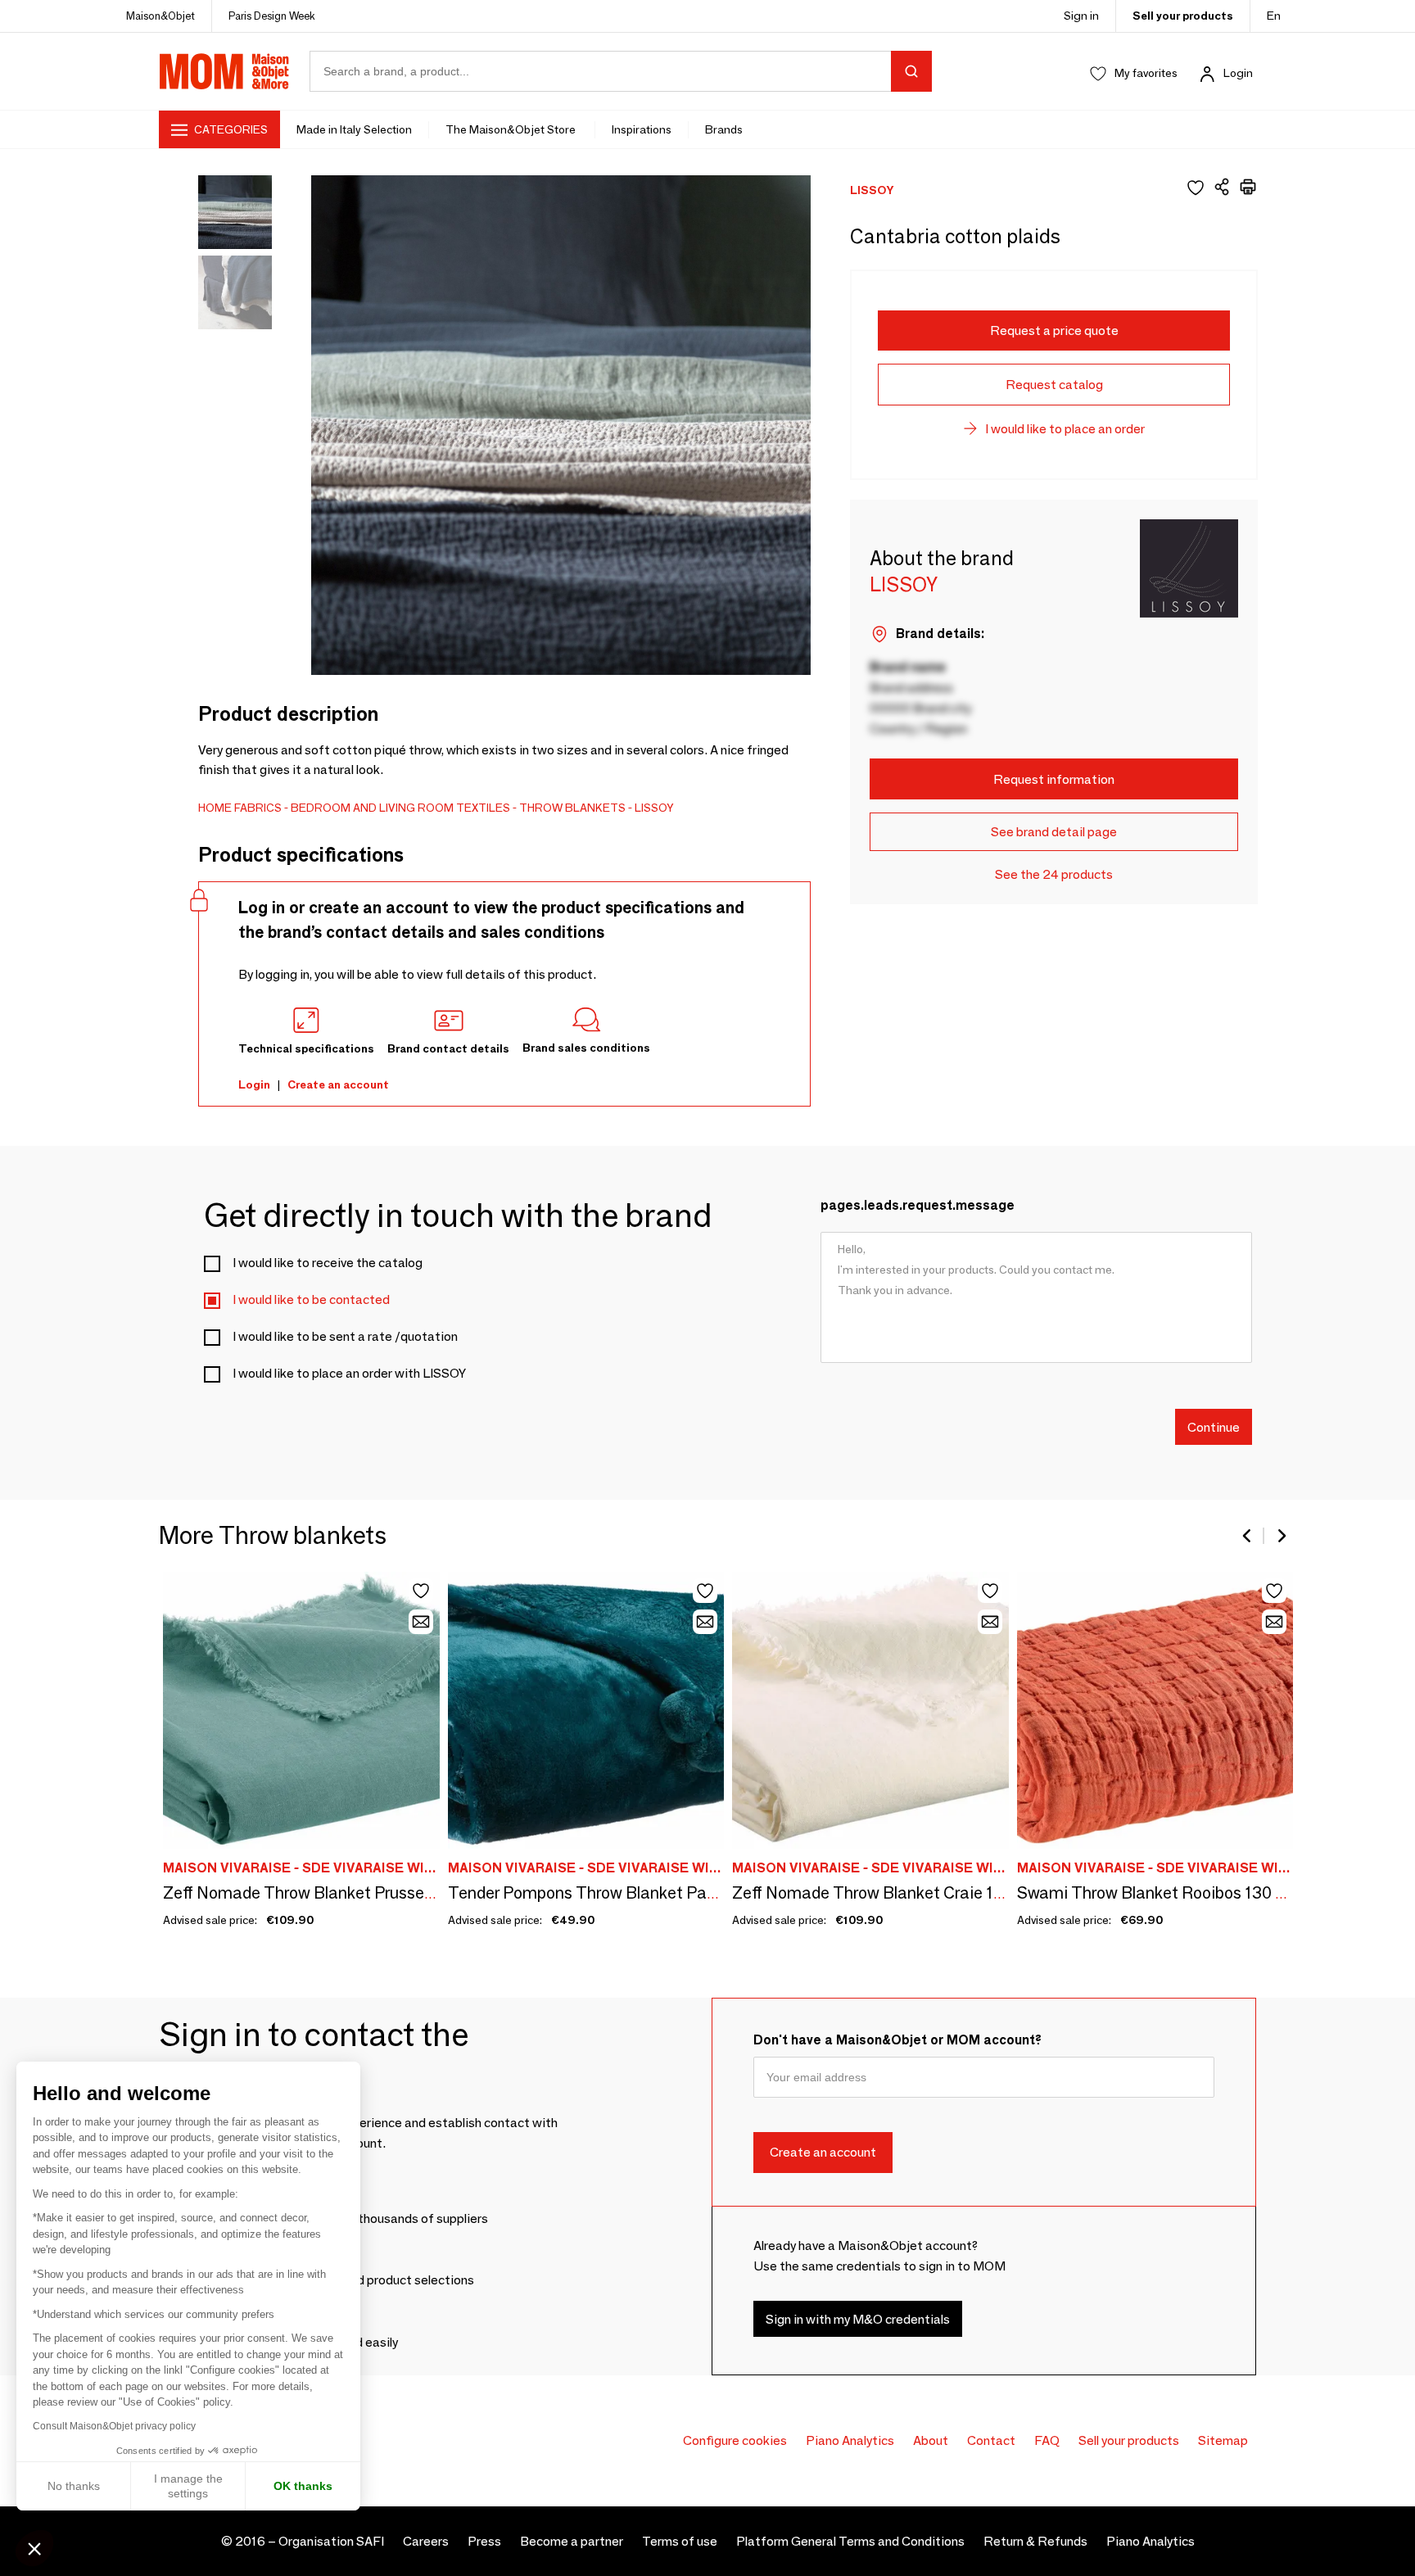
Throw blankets (572, 808)
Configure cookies (735, 2440)
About (931, 2440)
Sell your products (1183, 16)
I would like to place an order (1065, 429)
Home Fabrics (240, 808)
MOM (224, 71)
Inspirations (642, 129)
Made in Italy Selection (354, 129)
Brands (724, 129)
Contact (991, 2440)
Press (484, 2541)
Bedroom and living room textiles (400, 808)
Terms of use (680, 2541)
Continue (1214, 1426)
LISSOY (654, 808)
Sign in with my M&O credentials (858, 2319)
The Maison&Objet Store (512, 129)
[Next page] (1281, 1536)
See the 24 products (1054, 874)
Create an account (338, 1084)
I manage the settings (188, 2486)
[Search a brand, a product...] (911, 71)
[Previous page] (1248, 1536)
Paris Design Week (272, 16)
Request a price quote (1054, 330)
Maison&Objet (160, 16)
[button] (34, 2548)
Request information (1054, 779)
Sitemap (1223, 2440)
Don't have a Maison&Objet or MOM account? (897, 2040)
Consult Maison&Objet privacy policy (114, 2426)
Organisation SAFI (331, 2541)
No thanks (74, 2486)
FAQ (1047, 2440)
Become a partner (572, 2541)
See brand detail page (1054, 832)
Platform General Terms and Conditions (850, 2541)
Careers (426, 2541)
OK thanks (303, 2486)
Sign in (1081, 16)
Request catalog (1054, 385)
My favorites (1146, 73)
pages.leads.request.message (918, 1205)
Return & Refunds (1035, 2541)
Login (1238, 73)
